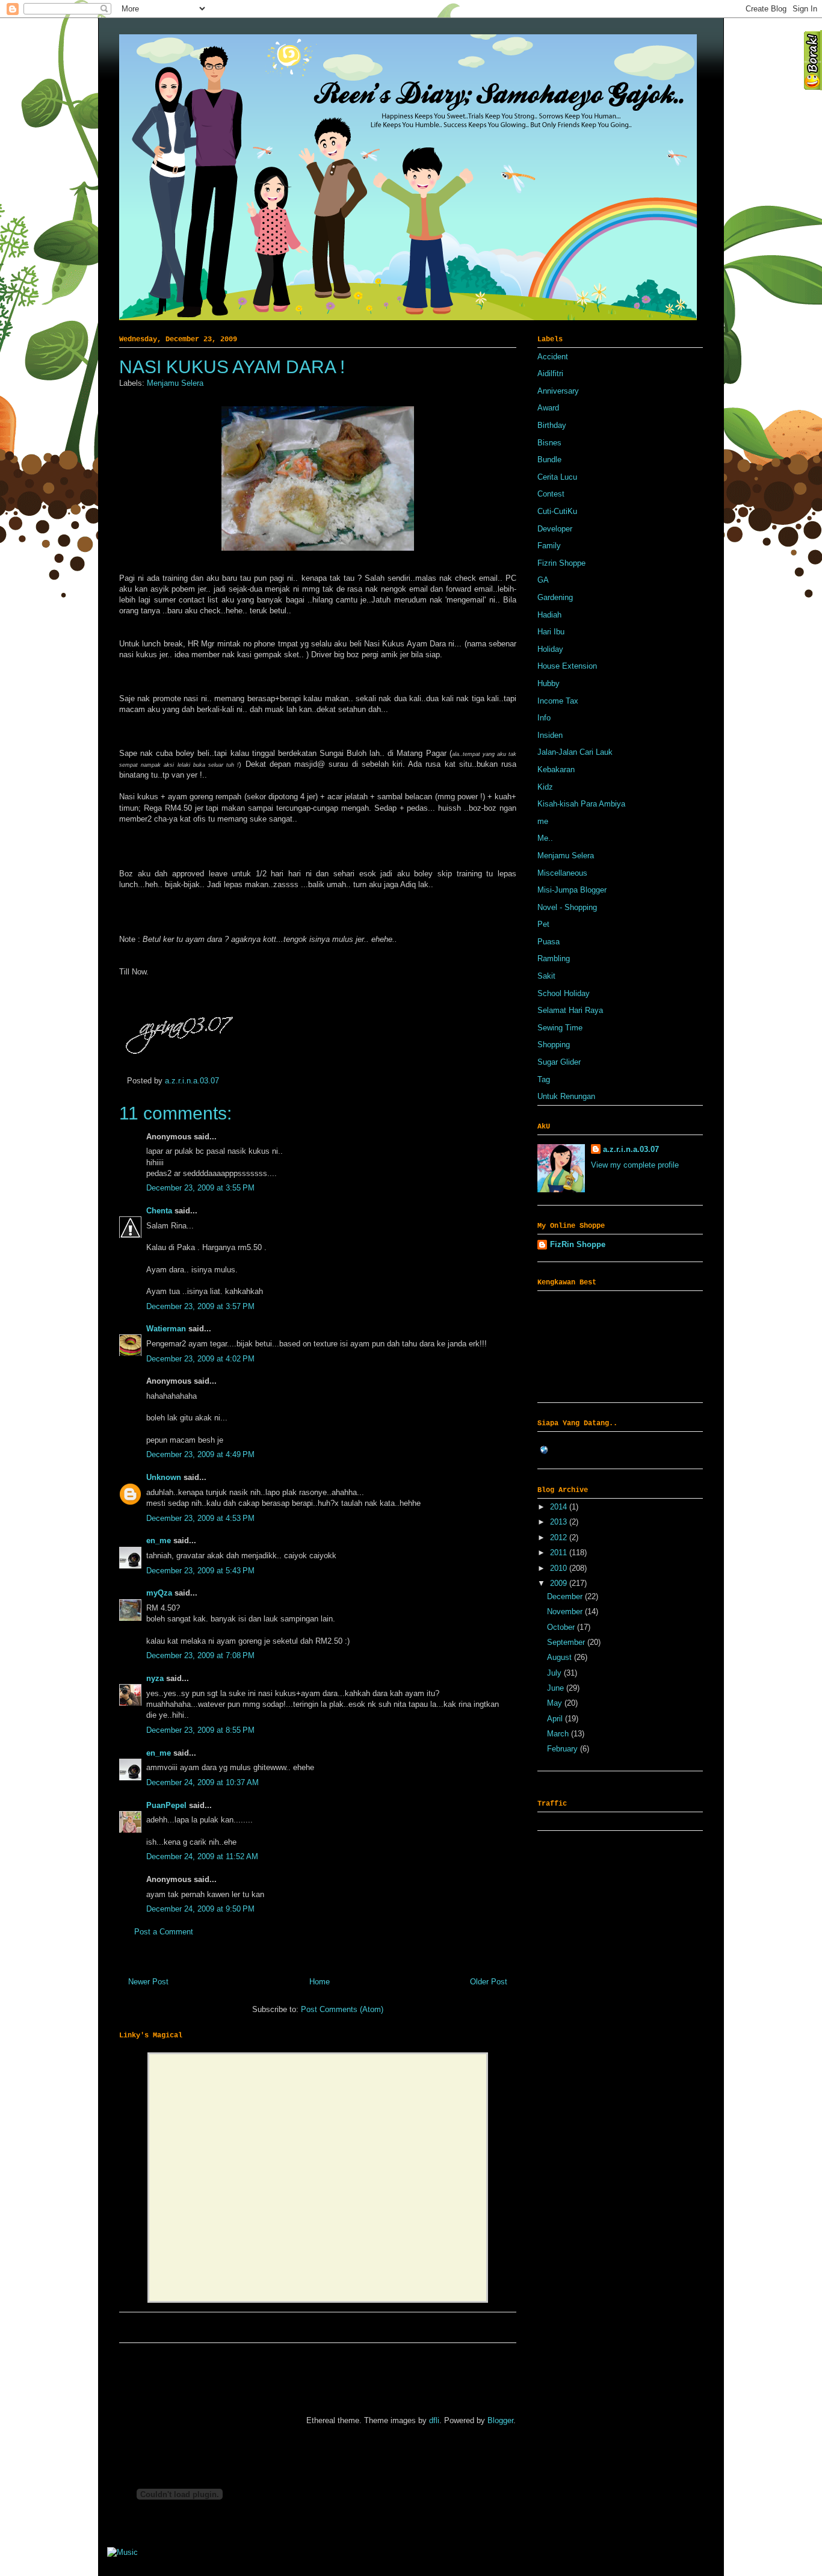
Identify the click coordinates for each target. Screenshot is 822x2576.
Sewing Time (560, 1028)
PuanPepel (166, 1805)
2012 (560, 1537)
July (555, 1673)
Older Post (489, 1982)
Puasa (549, 942)
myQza (159, 1593)
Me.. (545, 838)
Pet (543, 924)
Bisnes (549, 443)
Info (544, 718)
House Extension (567, 666)
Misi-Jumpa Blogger (572, 890)
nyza (155, 1678)
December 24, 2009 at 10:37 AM (202, 1782)
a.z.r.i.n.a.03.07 (192, 1081)
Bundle (549, 460)
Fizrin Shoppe (561, 563)
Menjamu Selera (175, 383)
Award (548, 408)
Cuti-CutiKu (557, 511)
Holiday (550, 649)
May (556, 1703)
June (557, 1688)
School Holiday (564, 993)
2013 (560, 1522)
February (564, 1749)
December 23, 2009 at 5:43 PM (200, 1571)
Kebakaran (556, 769)
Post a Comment (164, 1932)
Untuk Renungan (566, 1096)
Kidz (545, 787)
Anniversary (558, 391)
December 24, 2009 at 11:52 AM (202, 1856)
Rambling (554, 958)
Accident (553, 357)
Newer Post (148, 1982)
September (567, 1642)
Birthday (552, 425)
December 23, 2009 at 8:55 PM (200, 1730)
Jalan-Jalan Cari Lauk (575, 752)
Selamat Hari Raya (570, 1010)
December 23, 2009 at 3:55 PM (200, 1188)
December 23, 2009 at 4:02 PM (200, 1359)
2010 (560, 1568)
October (562, 1627)
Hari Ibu (551, 632)
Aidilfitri (550, 373)
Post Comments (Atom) (342, 2009)
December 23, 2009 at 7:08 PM (200, 1655)
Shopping (554, 1045)
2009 (560, 1583)
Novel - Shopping (567, 907)
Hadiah (549, 615)
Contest (551, 494)
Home (320, 1982)
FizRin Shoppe (578, 1244)
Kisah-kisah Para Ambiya (581, 804)
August (561, 1657)
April (556, 1719)
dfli (434, 2420)
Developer (555, 529)
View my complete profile (635, 1165)
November (566, 1612)
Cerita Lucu (557, 477)
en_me (159, 1540)
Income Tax (558, 701)
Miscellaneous (562, 873)
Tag (544, 1079)
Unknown (164, 1477)
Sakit (546, 976)
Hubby (549, 683)
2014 (560, 1507)
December (566, 1596)
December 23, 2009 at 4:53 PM (200, 1518)
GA (543, 580)
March (559, 1734)
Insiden (550, 735)
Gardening (555, 597)
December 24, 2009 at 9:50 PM (200, 1909)
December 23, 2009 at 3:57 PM (200, 1306)
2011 (560, 1553)
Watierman (166, 1329)
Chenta (160, 1211)
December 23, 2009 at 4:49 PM (200, 1454)
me (543, 821)
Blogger (500, 2420)
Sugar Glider (559, 1062)
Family (549, 546)
